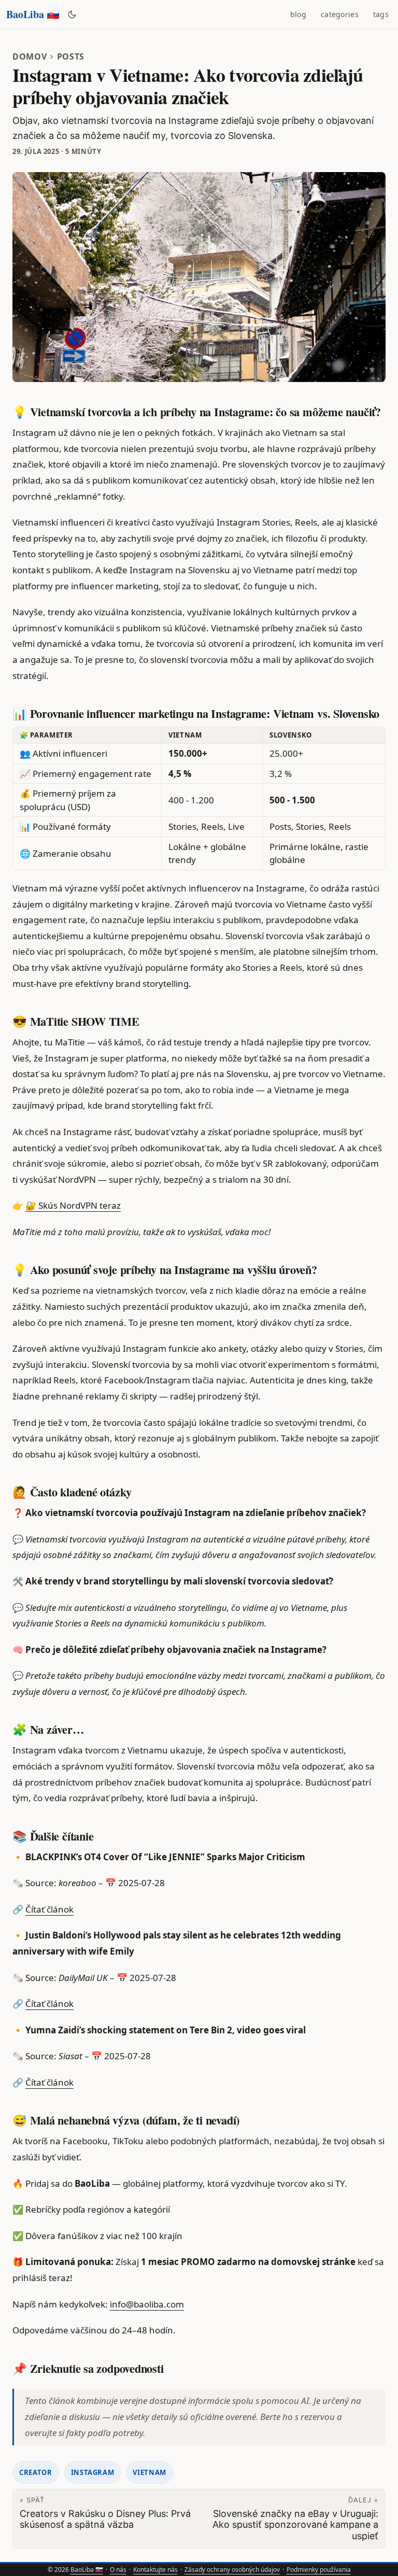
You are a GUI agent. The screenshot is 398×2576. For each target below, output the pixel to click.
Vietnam (150, 2472)
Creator (36, 2472)
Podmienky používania (319, 2570)
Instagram (93, 2472)
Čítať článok (49, 1909)
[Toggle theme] (72, 15)
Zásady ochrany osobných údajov (232, 2570)
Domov (30, 56)
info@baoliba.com (147, 2304)
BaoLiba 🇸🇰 (33, 14)
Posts (71, 56)
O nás (118, 2570)
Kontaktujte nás (155, 2570)
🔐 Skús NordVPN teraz (73, 1205)
